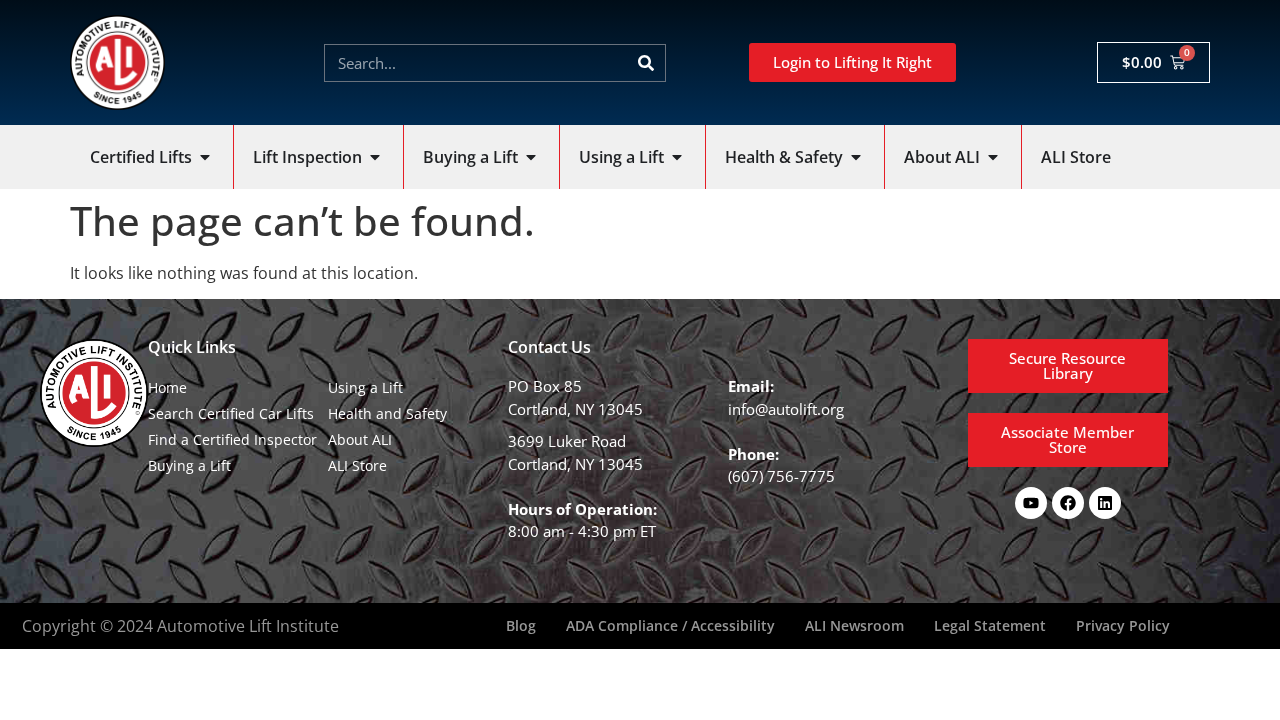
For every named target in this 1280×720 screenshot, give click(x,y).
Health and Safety (387, 413)
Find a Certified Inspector (232, 439)
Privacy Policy (1123, 625)
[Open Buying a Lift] (531, 157)
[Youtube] (1031, 503)
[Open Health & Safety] (856, 157)
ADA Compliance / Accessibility (670, 625)
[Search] (646, 63)
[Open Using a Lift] (677, 157)
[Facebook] (1068, 503)
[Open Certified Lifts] (205, 157)
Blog (521, 625)
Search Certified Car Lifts (231, 413)
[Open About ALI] (993, 157)
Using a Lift (365, 387)
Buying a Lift (189, 465)
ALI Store (357, 465)
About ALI (360, 439)
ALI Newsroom (854, 625)
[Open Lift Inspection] (375, 157)
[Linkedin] (1105, 503)
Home (167, 387)
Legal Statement (990, 625)
